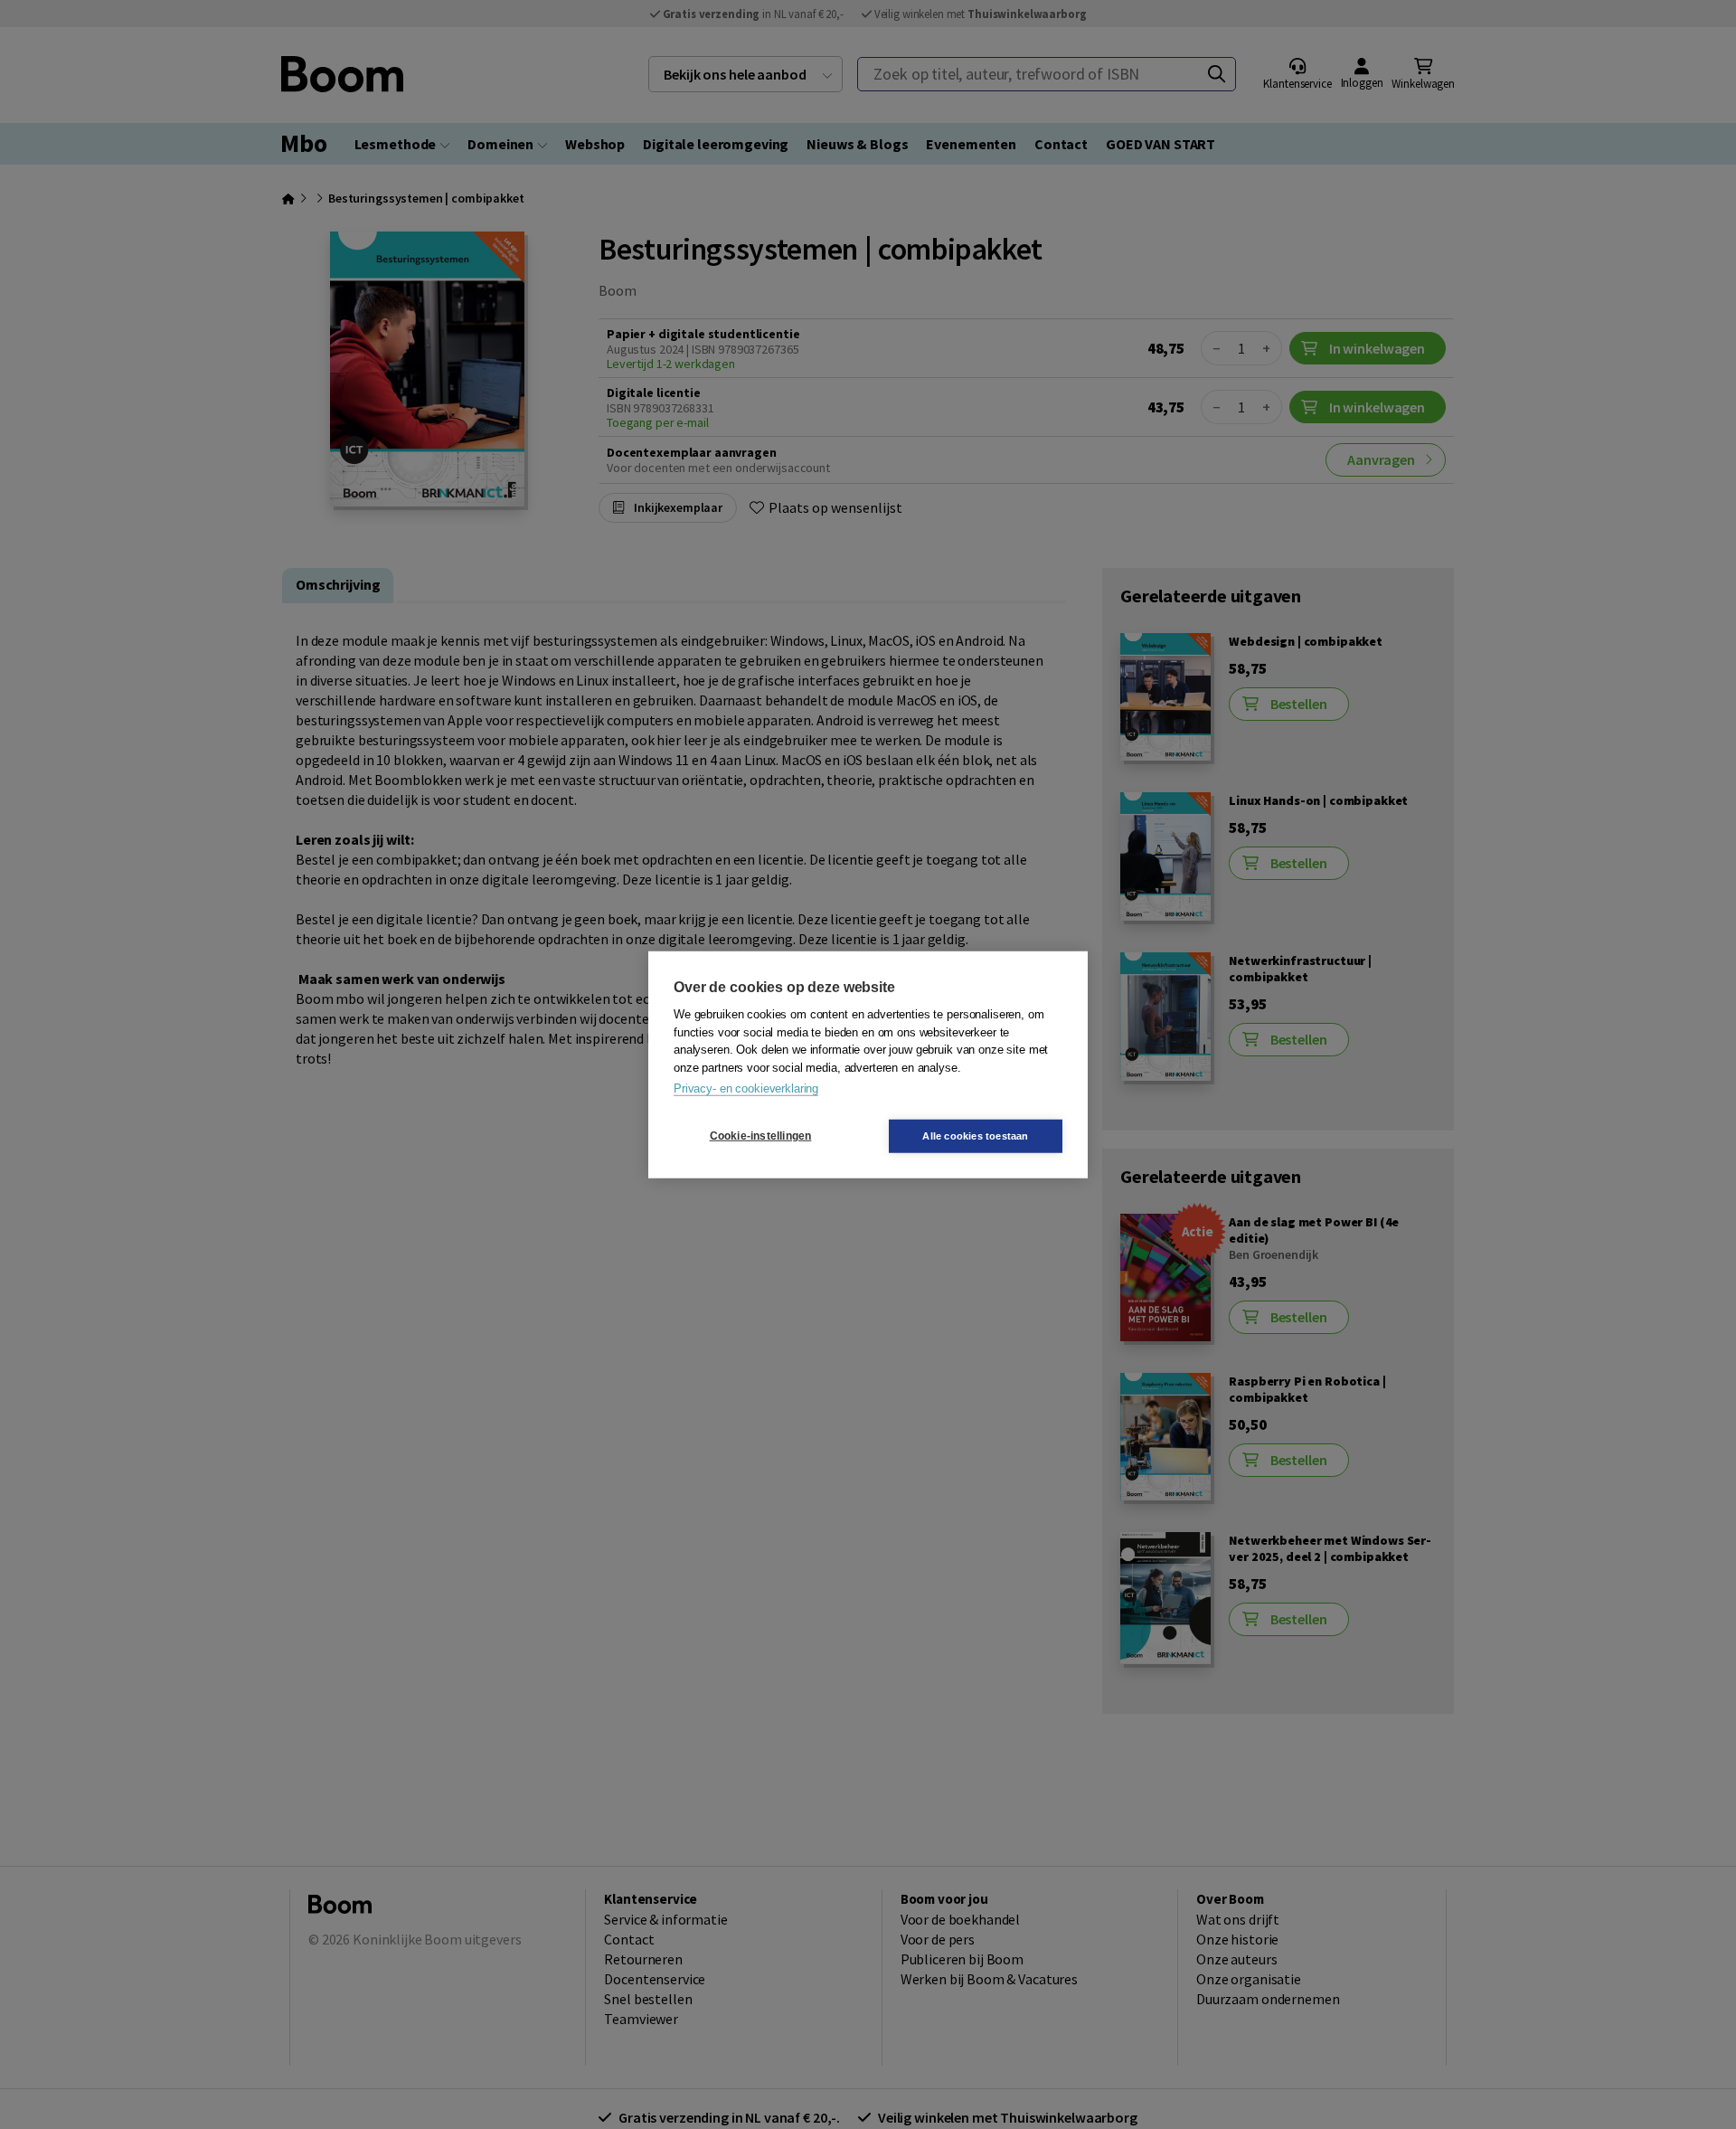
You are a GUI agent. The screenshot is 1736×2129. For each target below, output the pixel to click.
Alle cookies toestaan (975, 1135)
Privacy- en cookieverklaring (746, 1088)
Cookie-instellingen (761, 1136)
